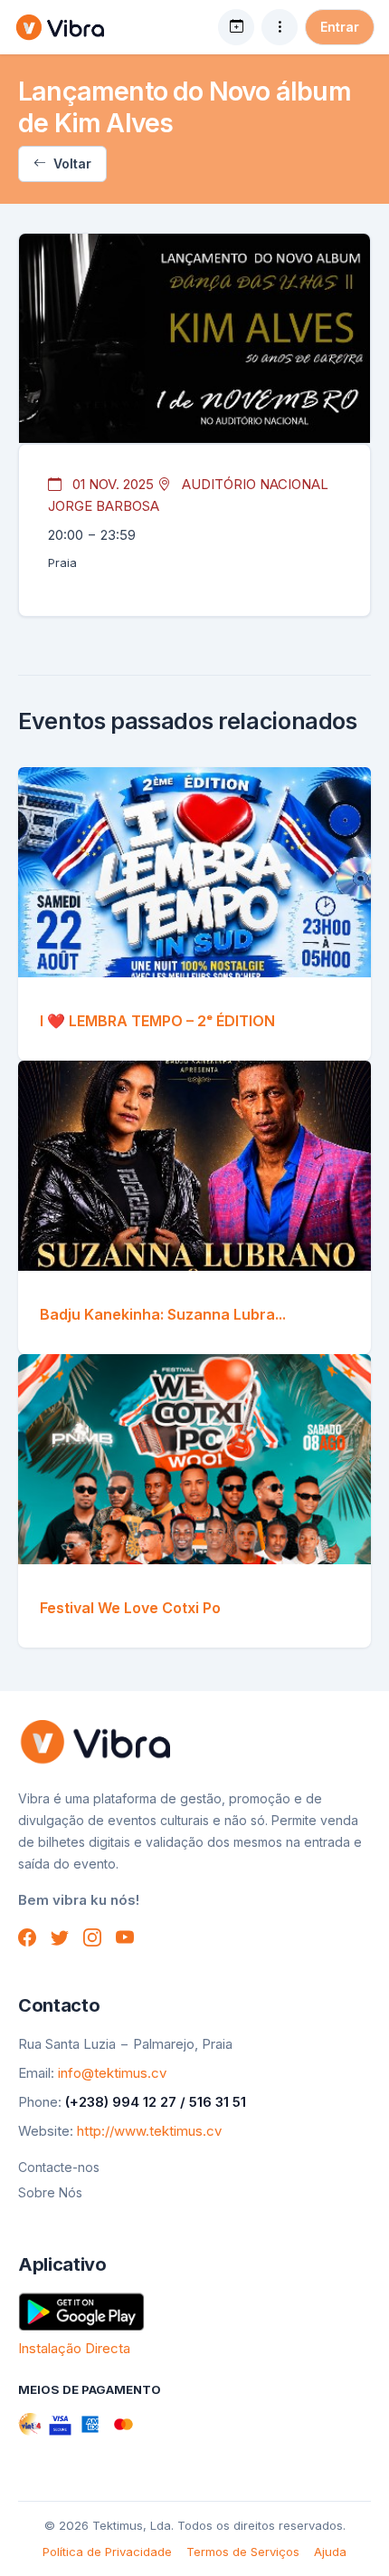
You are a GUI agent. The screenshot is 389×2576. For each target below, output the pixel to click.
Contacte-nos (59, 2167)
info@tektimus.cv (112, 2073)
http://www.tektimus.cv (149, 2131)
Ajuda (330, 2552)
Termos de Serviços (243, 2552)
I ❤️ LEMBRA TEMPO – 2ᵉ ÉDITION (157, 1021)
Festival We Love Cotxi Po (130, 1608)
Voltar (71, 163)
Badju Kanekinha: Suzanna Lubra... (163, 1314)
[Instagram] (92, 1937)
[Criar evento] (236, 27)
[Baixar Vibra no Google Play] (81, 2310)
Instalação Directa (74, 2348)
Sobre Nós (50, 2192)
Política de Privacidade (107, 2552)
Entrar (340, 27)
